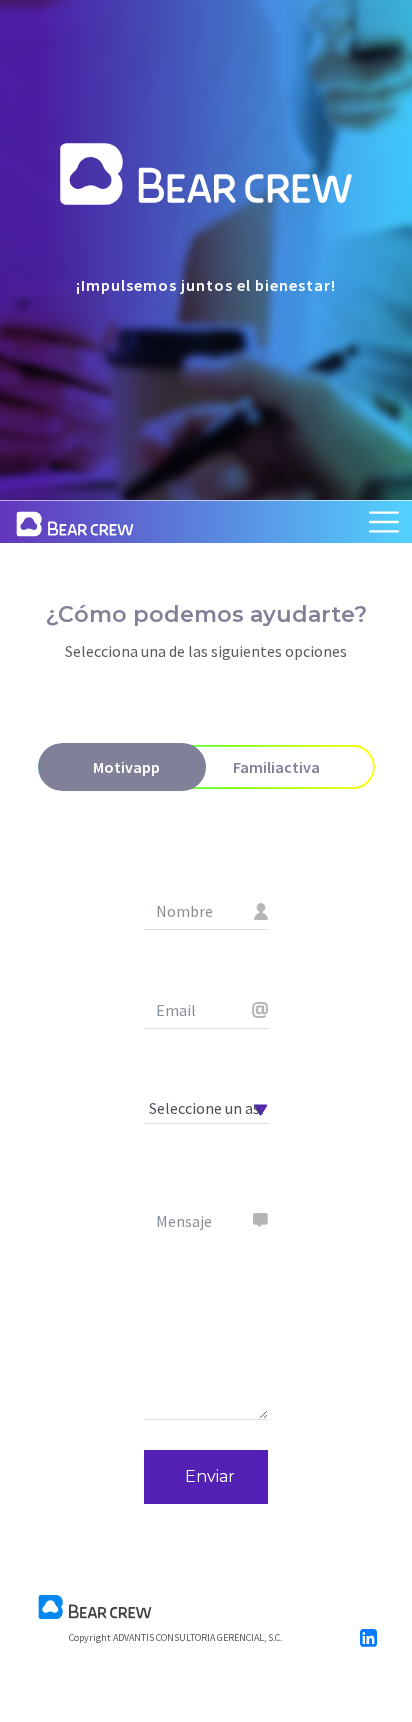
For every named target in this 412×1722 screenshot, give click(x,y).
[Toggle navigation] (384, 522)
